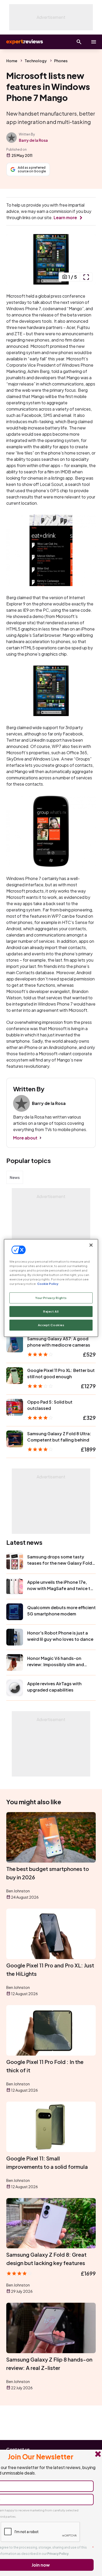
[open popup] (86, 277)
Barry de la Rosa (33, 140)
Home (12, 61)
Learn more (65, 217)
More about (25, 1138)
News (15, 1177)
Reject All (51, 1311)
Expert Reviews (24, 42)
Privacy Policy (58, 2554)
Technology (36, 61)
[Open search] (79, 42)
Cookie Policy (48, 1284)
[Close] (91, 1245)
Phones (61, 61)
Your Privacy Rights (51, 1298)
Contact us (18, 2449)
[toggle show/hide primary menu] (94, 42)
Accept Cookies (51, 1325)
